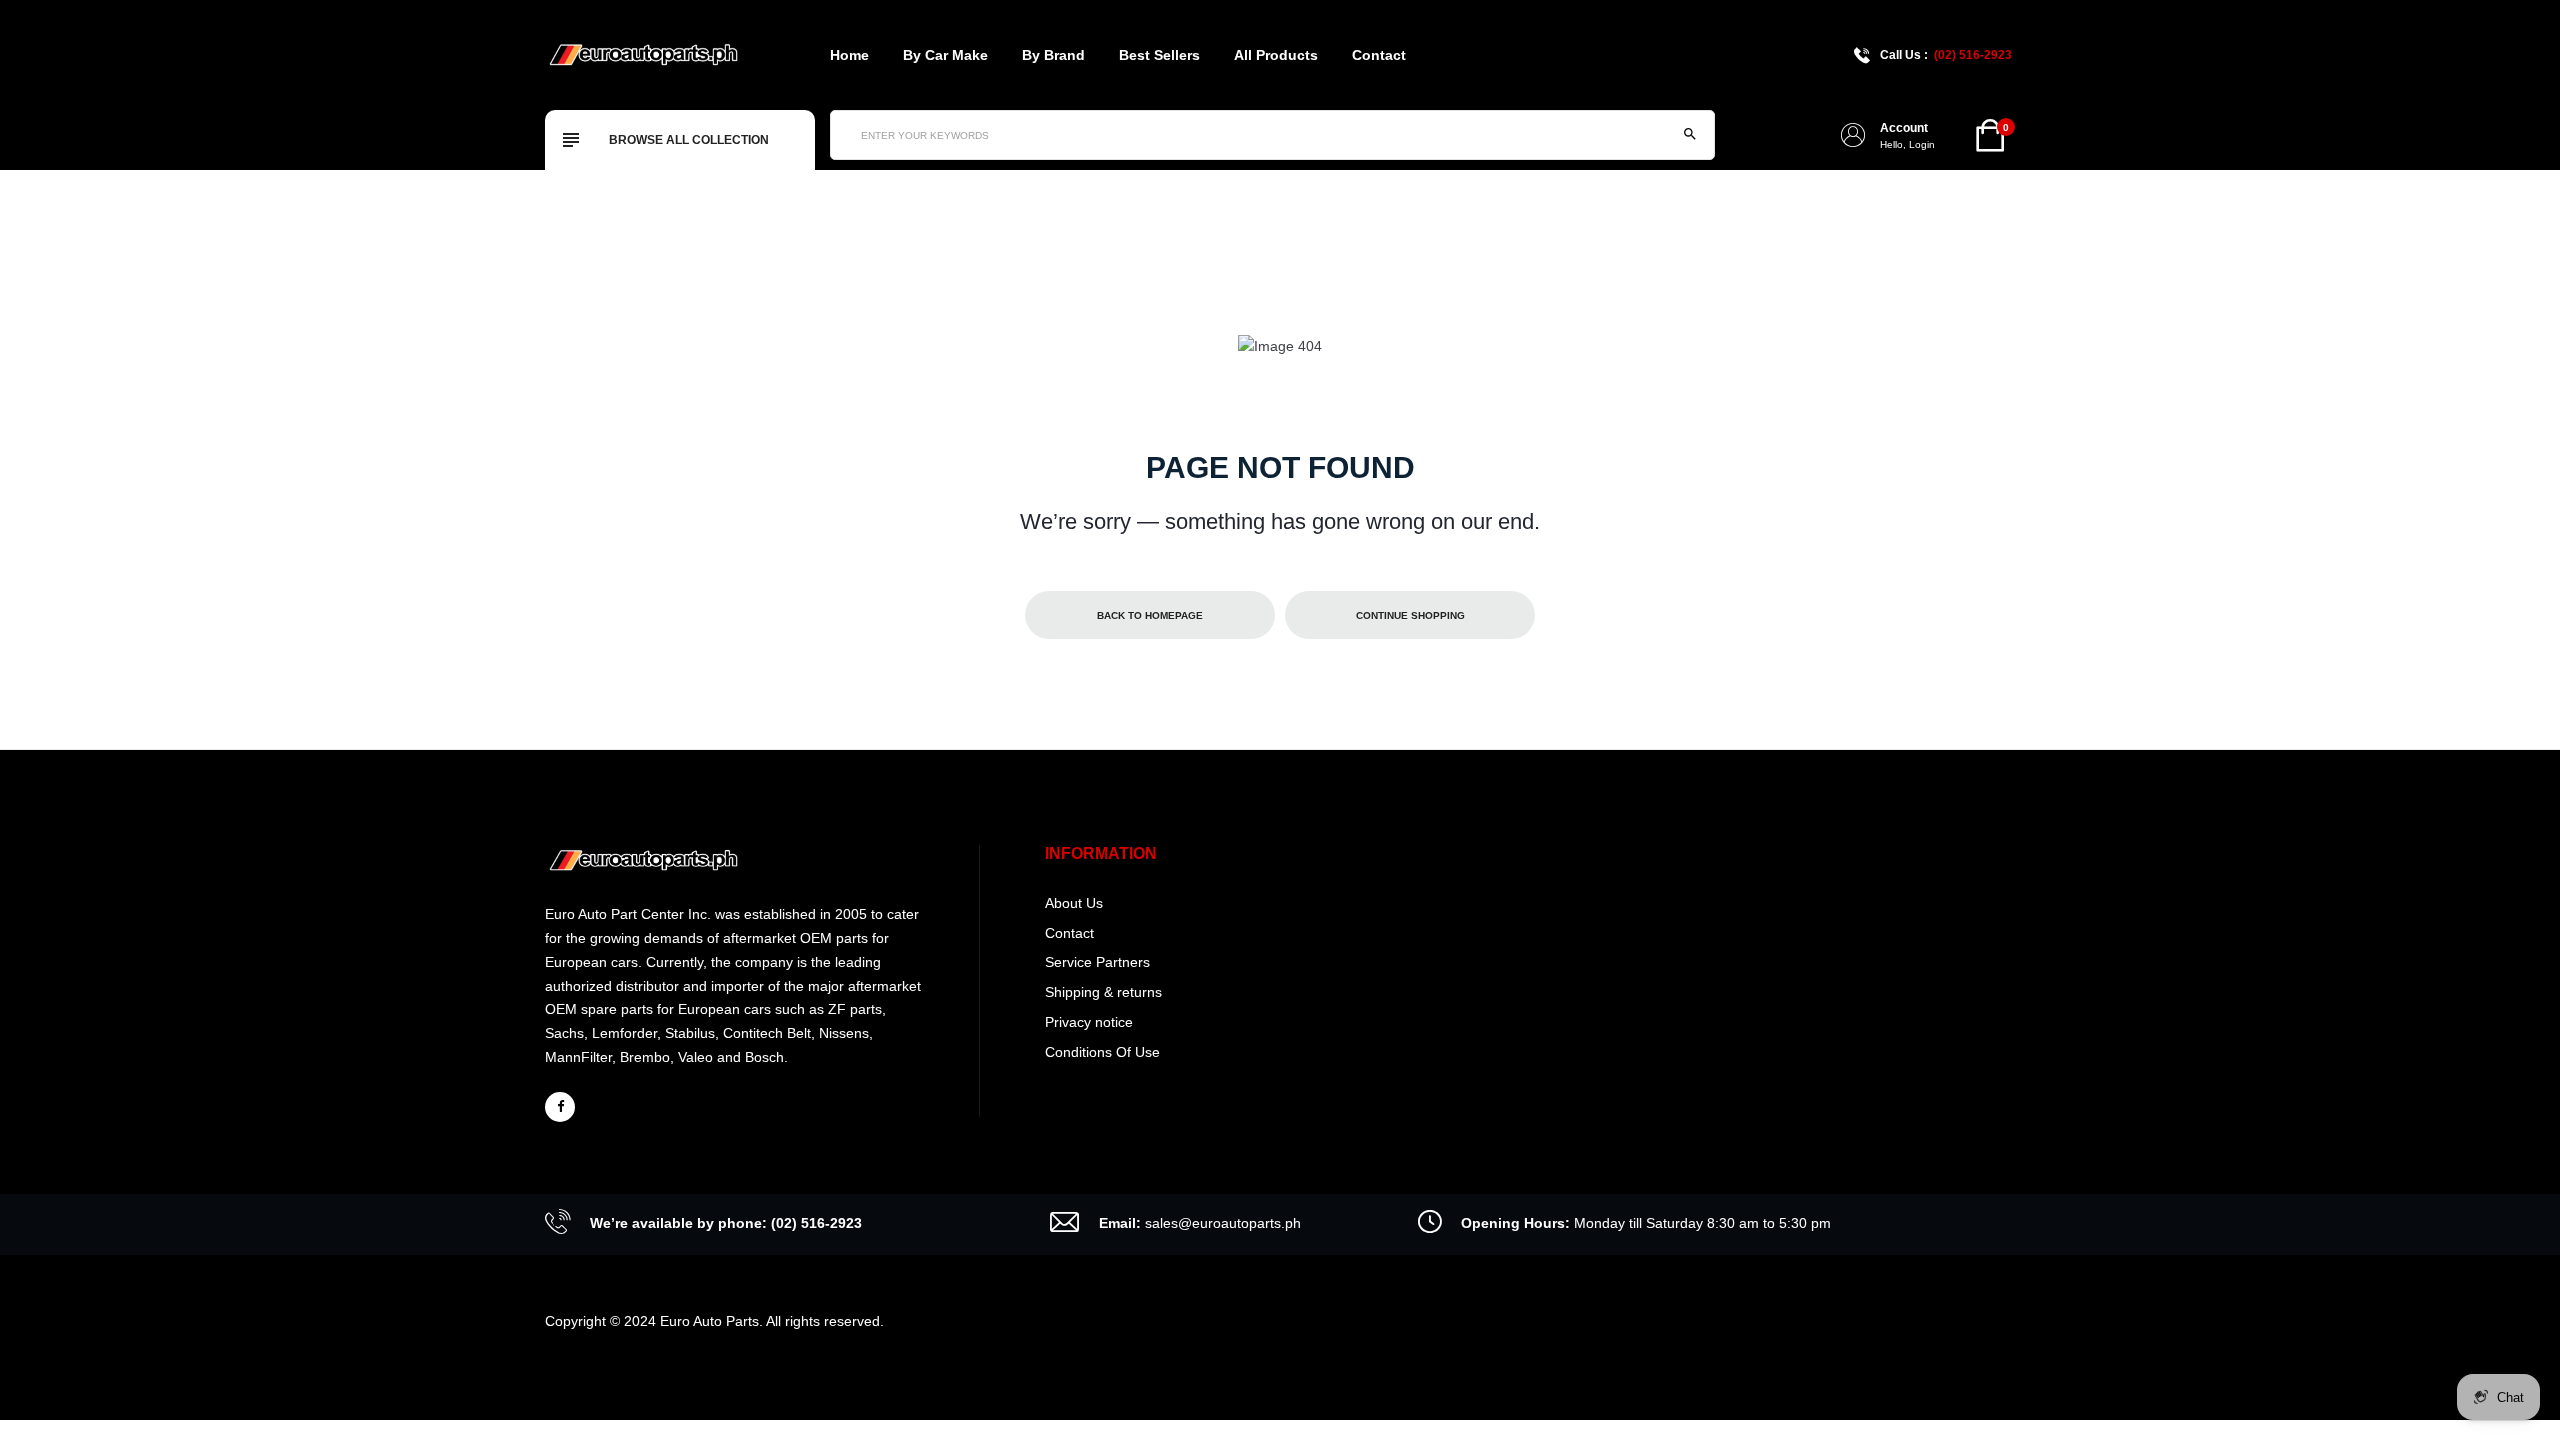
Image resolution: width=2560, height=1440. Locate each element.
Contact (1379, 55)
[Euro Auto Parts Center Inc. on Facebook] (560, 1107)
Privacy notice (1089, 1022)
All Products (1276, 55)
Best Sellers (1159, 55)
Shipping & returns (1103, 992)
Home (849, 55)
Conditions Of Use (1102, 1052)
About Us (1074, 903)
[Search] (1690, 135)
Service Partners (1097, 962)
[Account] (1853, 135)
